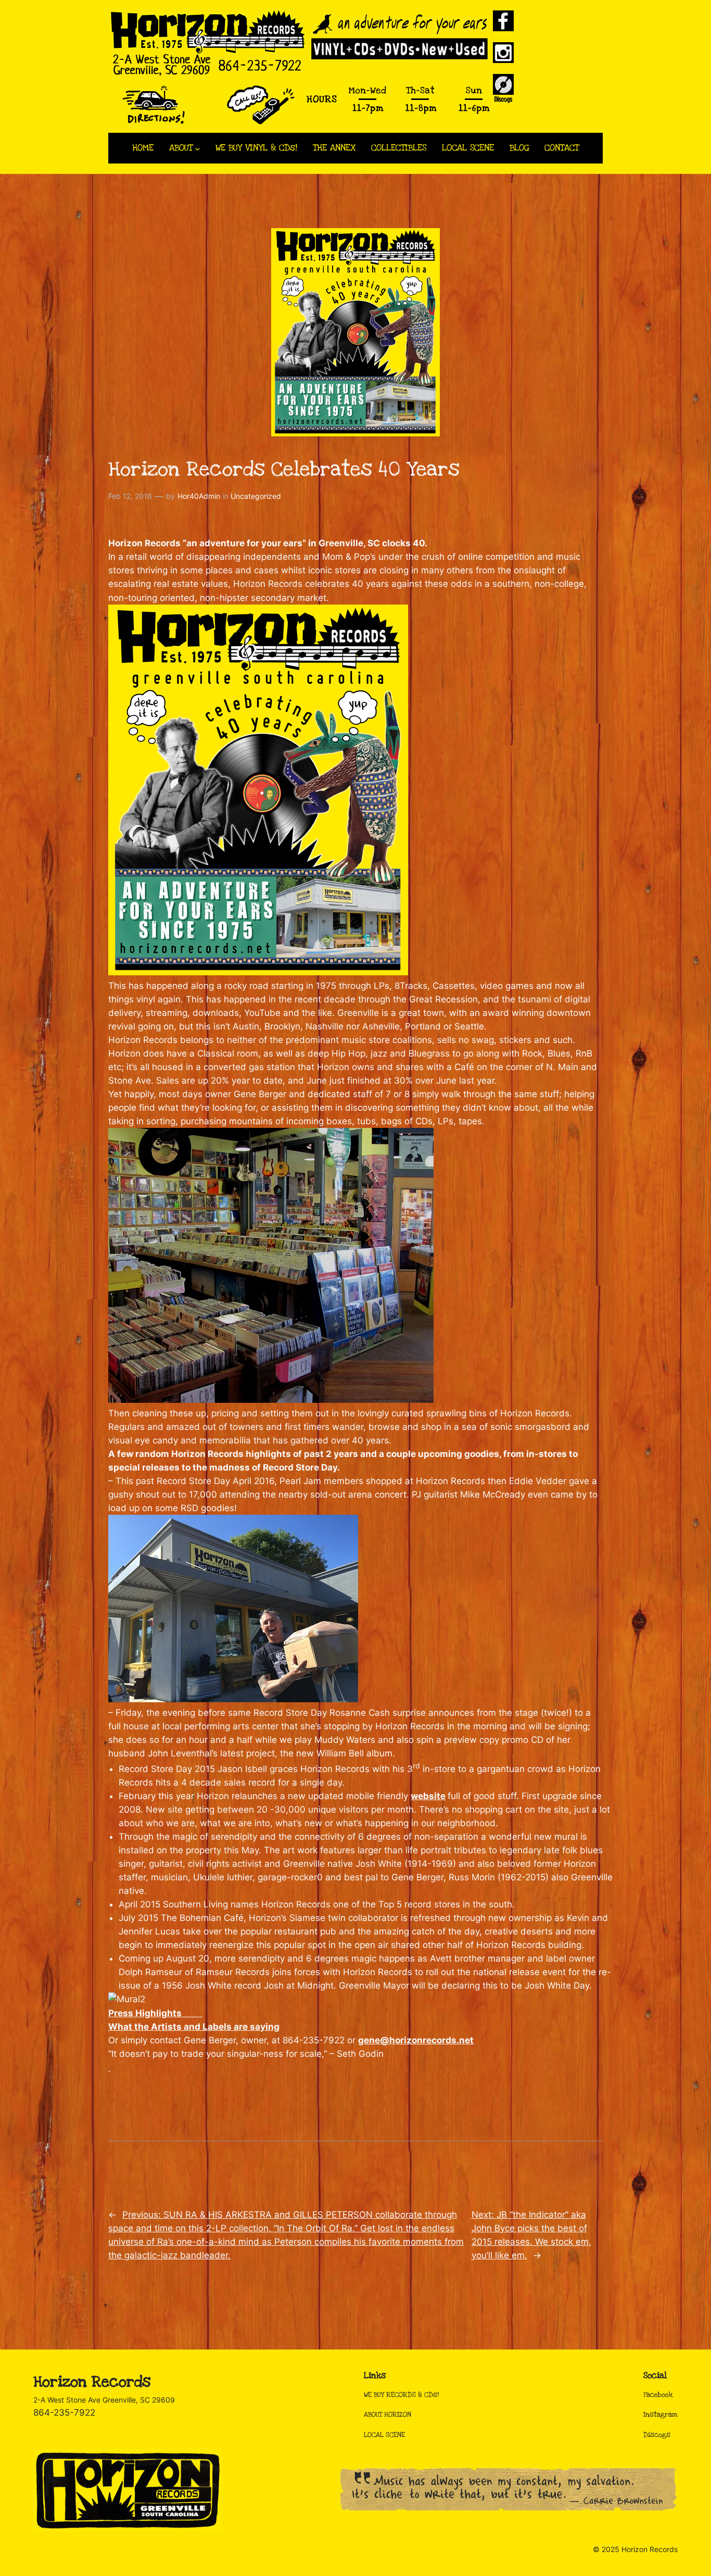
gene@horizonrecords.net (416, 2040)
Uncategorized (256, 496)
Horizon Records (92, 2382)
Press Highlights (155, 2013)
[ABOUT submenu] (198, 148)
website (428, 1796)
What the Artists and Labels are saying (194, 2027)
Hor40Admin (199, 496)
